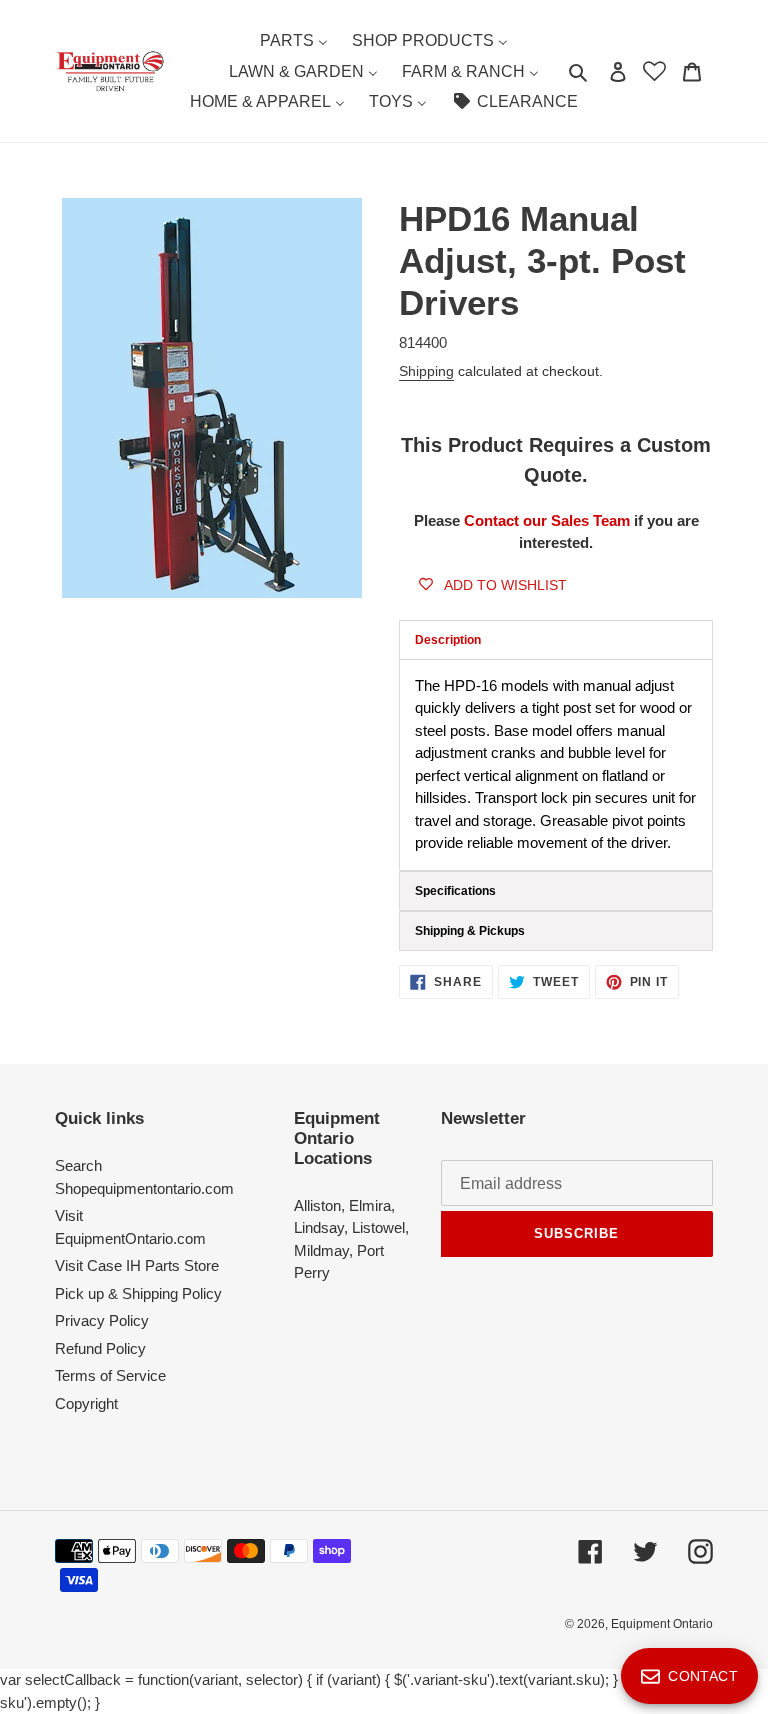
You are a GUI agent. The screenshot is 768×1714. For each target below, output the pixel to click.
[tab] (556, 891)
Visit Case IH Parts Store (137, 1265)
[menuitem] (294, 40)
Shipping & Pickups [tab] (470, 931)
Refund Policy (100, 1348)
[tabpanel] (556, 765)
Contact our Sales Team (549, 520)
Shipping (426, 371)
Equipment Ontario (662, 1624)
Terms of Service (110, 1375)
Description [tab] (448, 640)
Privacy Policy (102, 1320)
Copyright (86, 1403)
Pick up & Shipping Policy (138, 1293)
